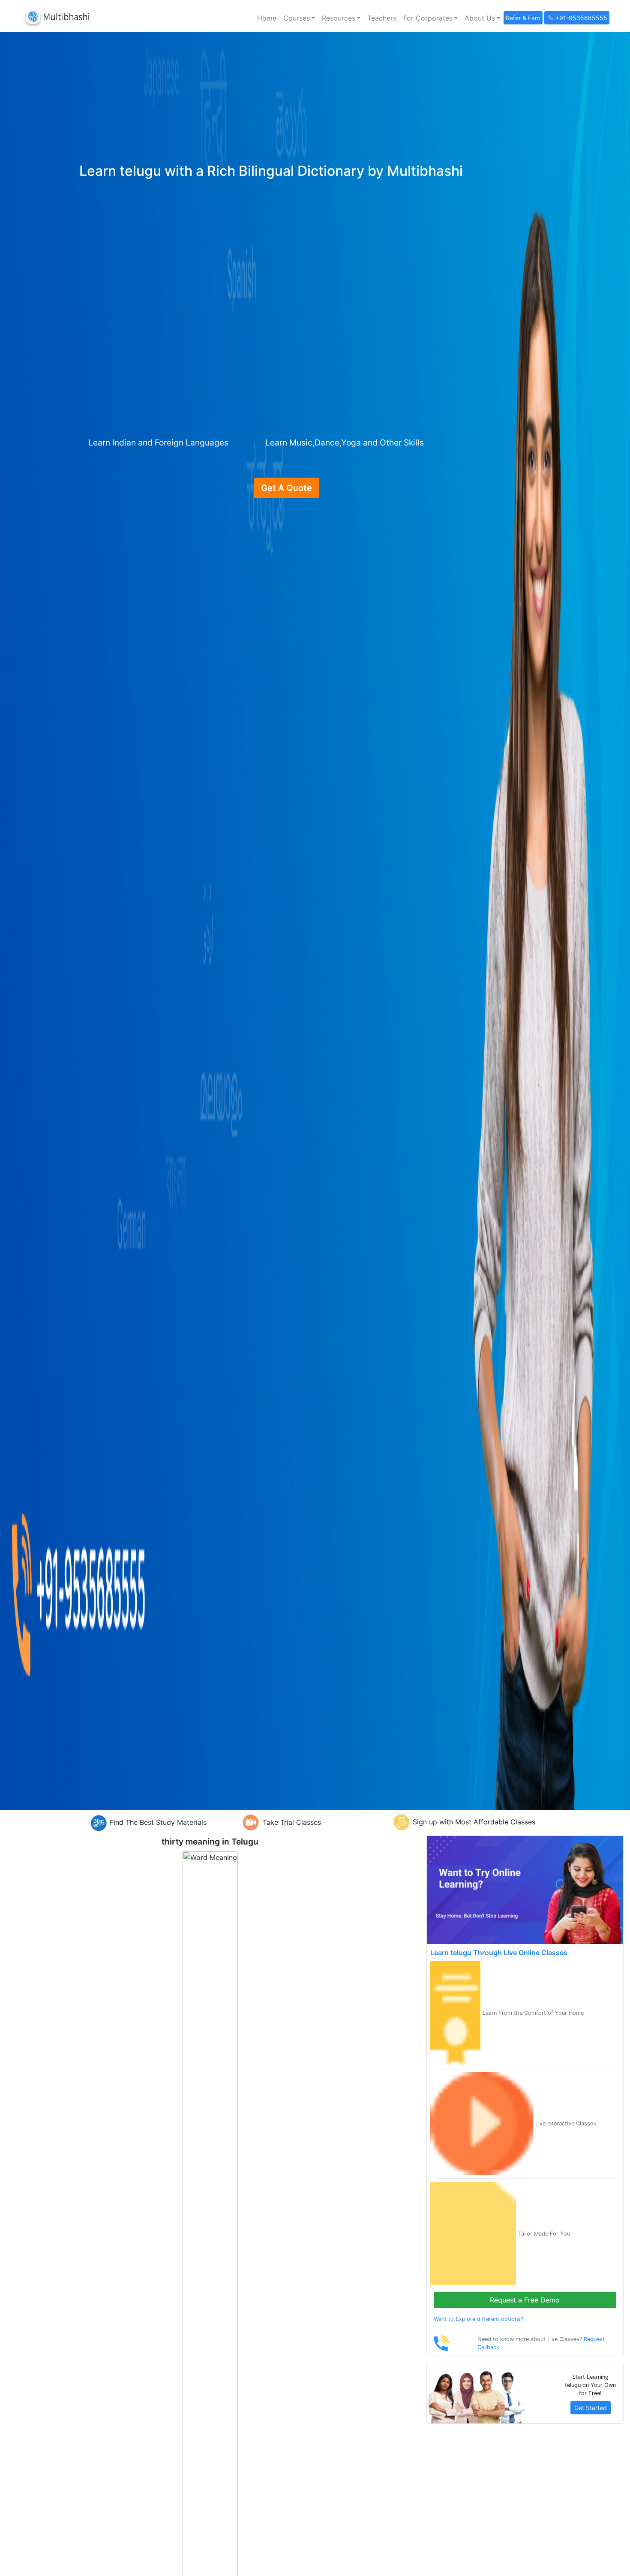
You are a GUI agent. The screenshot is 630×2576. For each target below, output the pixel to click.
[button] (299, 18)
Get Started (591, 2408)
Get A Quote (286, 488)
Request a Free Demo (525, 2300)
